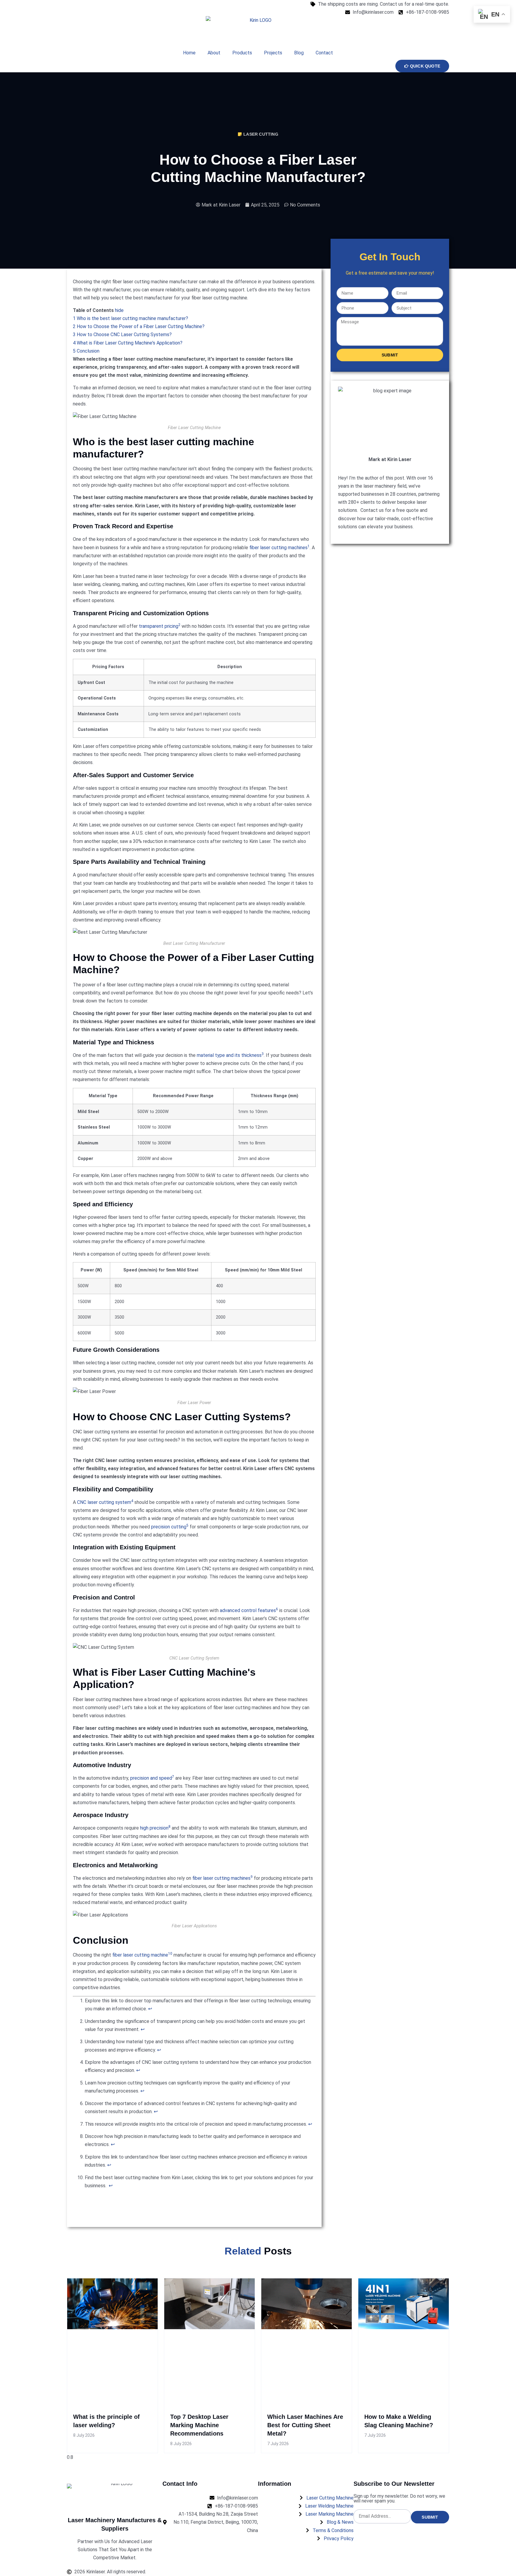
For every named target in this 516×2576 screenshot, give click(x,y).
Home (189, 53)
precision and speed (151, 1778)
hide (119, 310)
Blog (299, 53)
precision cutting (169, 1527)
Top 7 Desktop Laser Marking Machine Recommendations (199, 2425)
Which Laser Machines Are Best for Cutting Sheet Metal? (305, 2425)
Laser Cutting (261, 134)
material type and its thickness (229, 1055)
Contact (324, 53)
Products (242, 53)
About (214, 53)
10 (170, 1954)
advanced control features (248, 1610)
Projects (273, 53)
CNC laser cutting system (104, 1502)
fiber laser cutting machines (278, 548)
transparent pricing (159, 626)
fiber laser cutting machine (140, 1955)
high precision (154, 1828)
